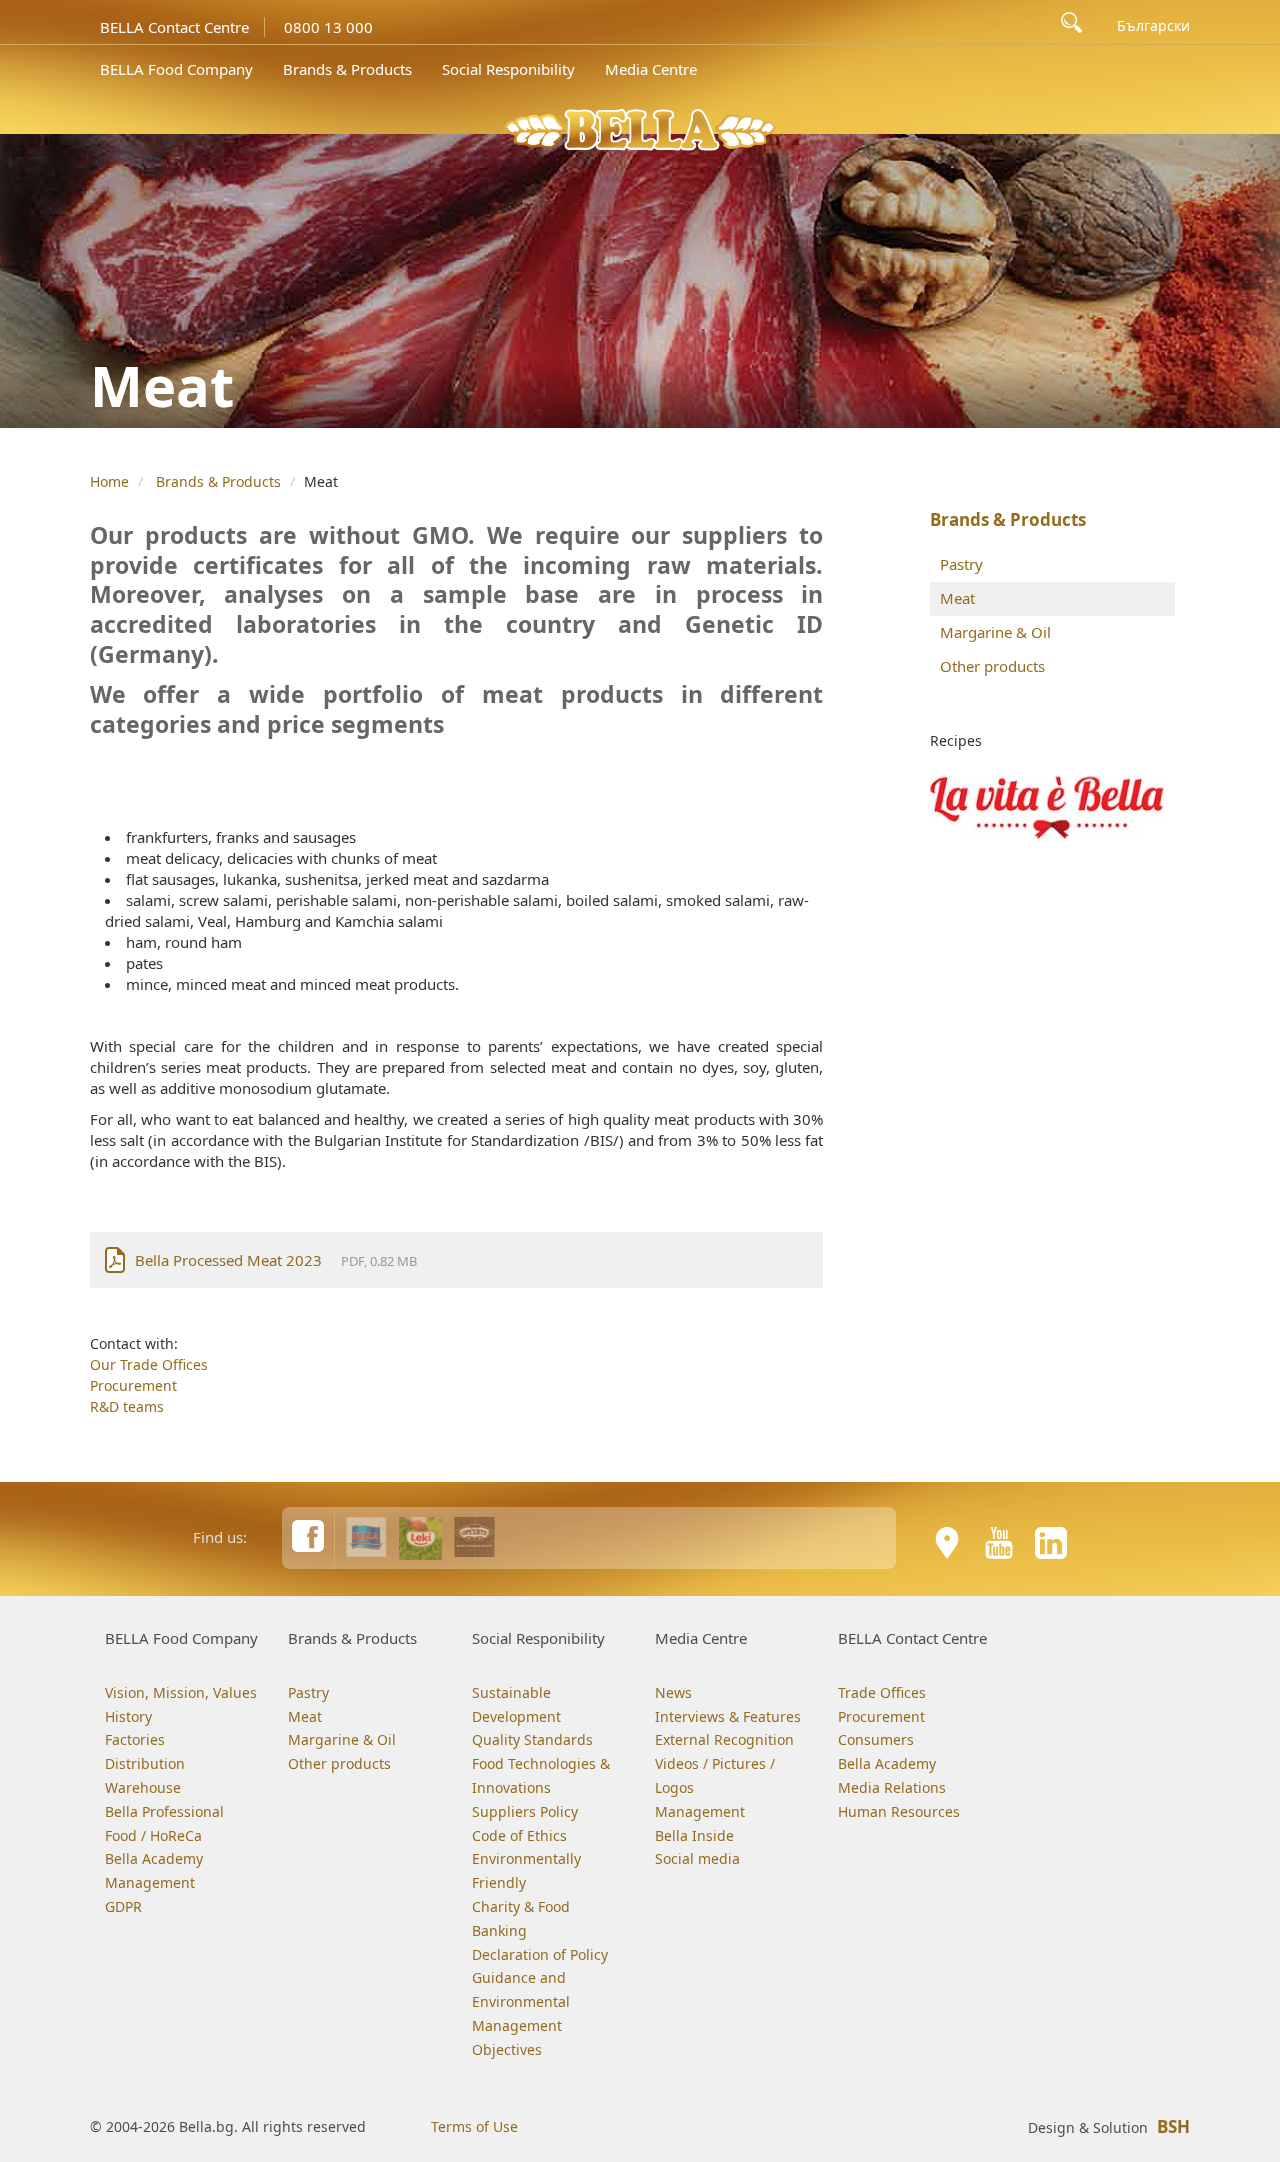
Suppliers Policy (525, 1811)
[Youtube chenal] (999, 1543)
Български (1153, 26)
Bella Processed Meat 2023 (228, 1260)
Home (109, 481)
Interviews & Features (728, 1716)
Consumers (876, 1739)
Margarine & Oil (995, 632)
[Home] (640, 127)
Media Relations (892, 1787)
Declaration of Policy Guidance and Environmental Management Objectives (540, 2002)
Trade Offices (882, 1692)
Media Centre (651, 69)
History (128, 1716)
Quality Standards (532, 1739)
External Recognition (724, 1739)
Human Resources (899, 1811)
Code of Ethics (519, 1835)
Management (150, 1882)
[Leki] (420, 1537)
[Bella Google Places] (947, 1543)
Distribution (145, 1763)
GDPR (123, 1906)
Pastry (961, 564)
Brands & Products (347, 69)
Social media (697, 1858)
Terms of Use (474, 2126)
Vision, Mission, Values (181, 1692)
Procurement (133, 1385)
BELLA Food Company (176, 69)
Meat (957, 598)
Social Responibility (508, 69)
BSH (1173, 2126)
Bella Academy (154, 1858)
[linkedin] (1051, 1543)
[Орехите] (474, 1537)
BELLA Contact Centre (174, 27)
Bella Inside (694, 1835)
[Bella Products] (366, 1537)
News (673, 1692)
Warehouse (143, 1787)
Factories (135, 1739)
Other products (992, 666)
